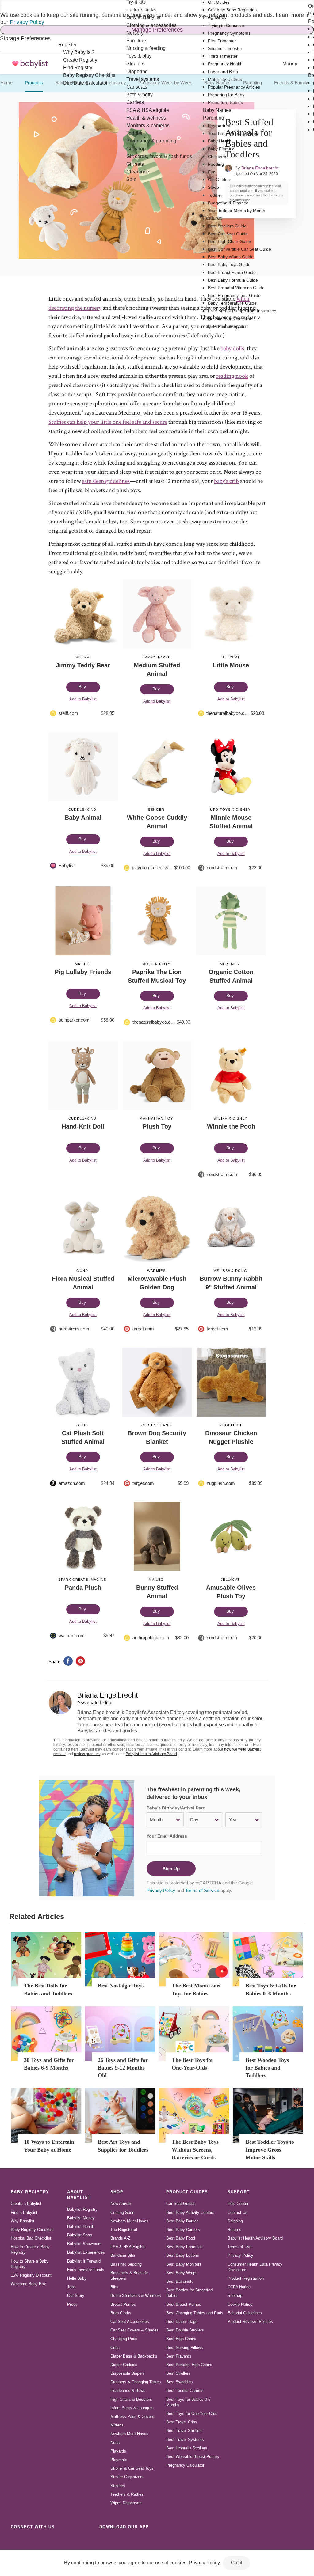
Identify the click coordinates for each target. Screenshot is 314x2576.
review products (87, 1754)
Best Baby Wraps (182, 2273)
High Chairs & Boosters (131, 2399)
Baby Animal (83, 818)
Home (6, 83)
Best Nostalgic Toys (121, 1986)
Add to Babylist (83, 699)
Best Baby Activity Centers (190, 2212)
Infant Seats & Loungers (132, 2408)
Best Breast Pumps (184, 2304)
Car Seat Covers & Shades (134, 2330)
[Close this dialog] (1, 6)
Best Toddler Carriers (185, 2390)
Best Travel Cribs (182, 2422)
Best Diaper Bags (182, 2322)
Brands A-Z (120, 2238)
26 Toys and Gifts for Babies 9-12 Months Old (123, 2068)
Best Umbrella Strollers (187, 2448)
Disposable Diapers (128, 2373)
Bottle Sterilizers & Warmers (136, 2295)
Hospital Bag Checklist (31, 2238)
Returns (234, 2230)
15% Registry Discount (31, 2275)
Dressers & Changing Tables (136, 2382)
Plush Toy (157, 1126)
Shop (117, 2192)
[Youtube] (84, 2540)
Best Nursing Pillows (185, 2348)
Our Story (76, 2295)
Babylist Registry (82, 2209)
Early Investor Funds (86, 2270)
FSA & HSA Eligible (128, 2247)
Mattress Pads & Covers (132, 2417)
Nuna (115, 2443)
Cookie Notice (240, 2304)
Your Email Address (167, 1836)
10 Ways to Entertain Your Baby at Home (49, 2146)
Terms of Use (239, 2247)
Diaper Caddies (124, 2365)
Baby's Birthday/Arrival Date (176, 1808)
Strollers (118, 2486)
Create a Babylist (26, 2204)
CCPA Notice (239, 2287)
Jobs (71, 2287)
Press (72, 2304)
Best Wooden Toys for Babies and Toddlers (267, 2068)
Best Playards (179, 2356)
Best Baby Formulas (184, 2247)
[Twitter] (71, 2540)
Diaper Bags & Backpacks (134, 2356)
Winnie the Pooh (231, 1126)
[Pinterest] (57, 2540)
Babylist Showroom (84, 2244)
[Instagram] (30, 2540)
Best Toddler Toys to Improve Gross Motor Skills (270, 2149)
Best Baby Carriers (183, 2230)
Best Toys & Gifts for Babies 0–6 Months (271, 1989)
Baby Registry (30, 2192)
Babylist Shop (80, 2235)
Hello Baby (77, 2278)
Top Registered (124, 2230)
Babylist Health (81, 2227)
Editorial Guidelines (245, 2313)
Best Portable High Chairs (189, 2365)
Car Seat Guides (181, 2204)
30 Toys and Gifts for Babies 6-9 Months (49, 2064)
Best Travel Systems (185, 2439)
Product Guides (187, 2192)
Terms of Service (202, 1890)
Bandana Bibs (123, 2255)
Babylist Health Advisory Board (151, 1754)
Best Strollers (178, 2373)
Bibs (114, 2287)
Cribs (115, 2348)
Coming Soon (122, 2212)
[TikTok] (17, 2540)
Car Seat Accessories (130, 2322)
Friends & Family (291, 83)
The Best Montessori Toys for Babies (196, 1989)
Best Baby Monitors (184, 2264)
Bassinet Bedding (126, 2264)
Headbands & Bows (128, 2390)
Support (239, 2192)
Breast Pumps (123, 2304)
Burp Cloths (121, 2313)
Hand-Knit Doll (83, 1126)
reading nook (232, 376)
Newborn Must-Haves (129, 2221)
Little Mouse (231, 665)
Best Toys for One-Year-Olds (192, 2413)
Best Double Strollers (185, 2330)
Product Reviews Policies (250, 2322)
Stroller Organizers (127, 2477)
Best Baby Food (181, 2238)
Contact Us (237, 2212)
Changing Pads (124, 2339)
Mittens (117, 2425)
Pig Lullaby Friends (83, 972)
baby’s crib (226, 481)
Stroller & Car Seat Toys (132, 2468)
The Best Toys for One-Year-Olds (193, 2064)
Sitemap (235, 2295)
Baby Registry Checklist (32, 2230)
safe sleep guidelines (106, 481)
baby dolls (232, 348)
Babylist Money (81, 2218)
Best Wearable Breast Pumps (193, 2457)
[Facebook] (44, 2540)
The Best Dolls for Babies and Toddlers (48, 1989)
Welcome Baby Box (28, 2284)
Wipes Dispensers (126, 2503)
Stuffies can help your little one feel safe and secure (108, 422)
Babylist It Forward (84, 2261)
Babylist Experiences (86, 2252)
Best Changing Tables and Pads (195, 2313)
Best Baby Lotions (183, 2255)
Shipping (235, 2221)
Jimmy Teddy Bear (83, 665)
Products (34, 83)
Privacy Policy (27, 22)
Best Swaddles (180, 2382)
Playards (118, 2451)
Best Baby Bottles (182, 2221)
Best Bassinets (180, 2281)
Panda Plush (83, 1588)
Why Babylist (23, 2221)
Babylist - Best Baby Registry (30, 64)
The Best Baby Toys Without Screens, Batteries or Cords (195, 2149)
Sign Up (171, 1869)
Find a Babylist (24, 2212)
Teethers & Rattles (127, 2494)
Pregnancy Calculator (185, 2465)
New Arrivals (121, 2204)
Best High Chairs (181, 2339)
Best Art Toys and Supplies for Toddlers (123, 2146)
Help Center (238, 2204)
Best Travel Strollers (184, 2431)
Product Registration (246, 2278)
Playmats (119, 2460)
